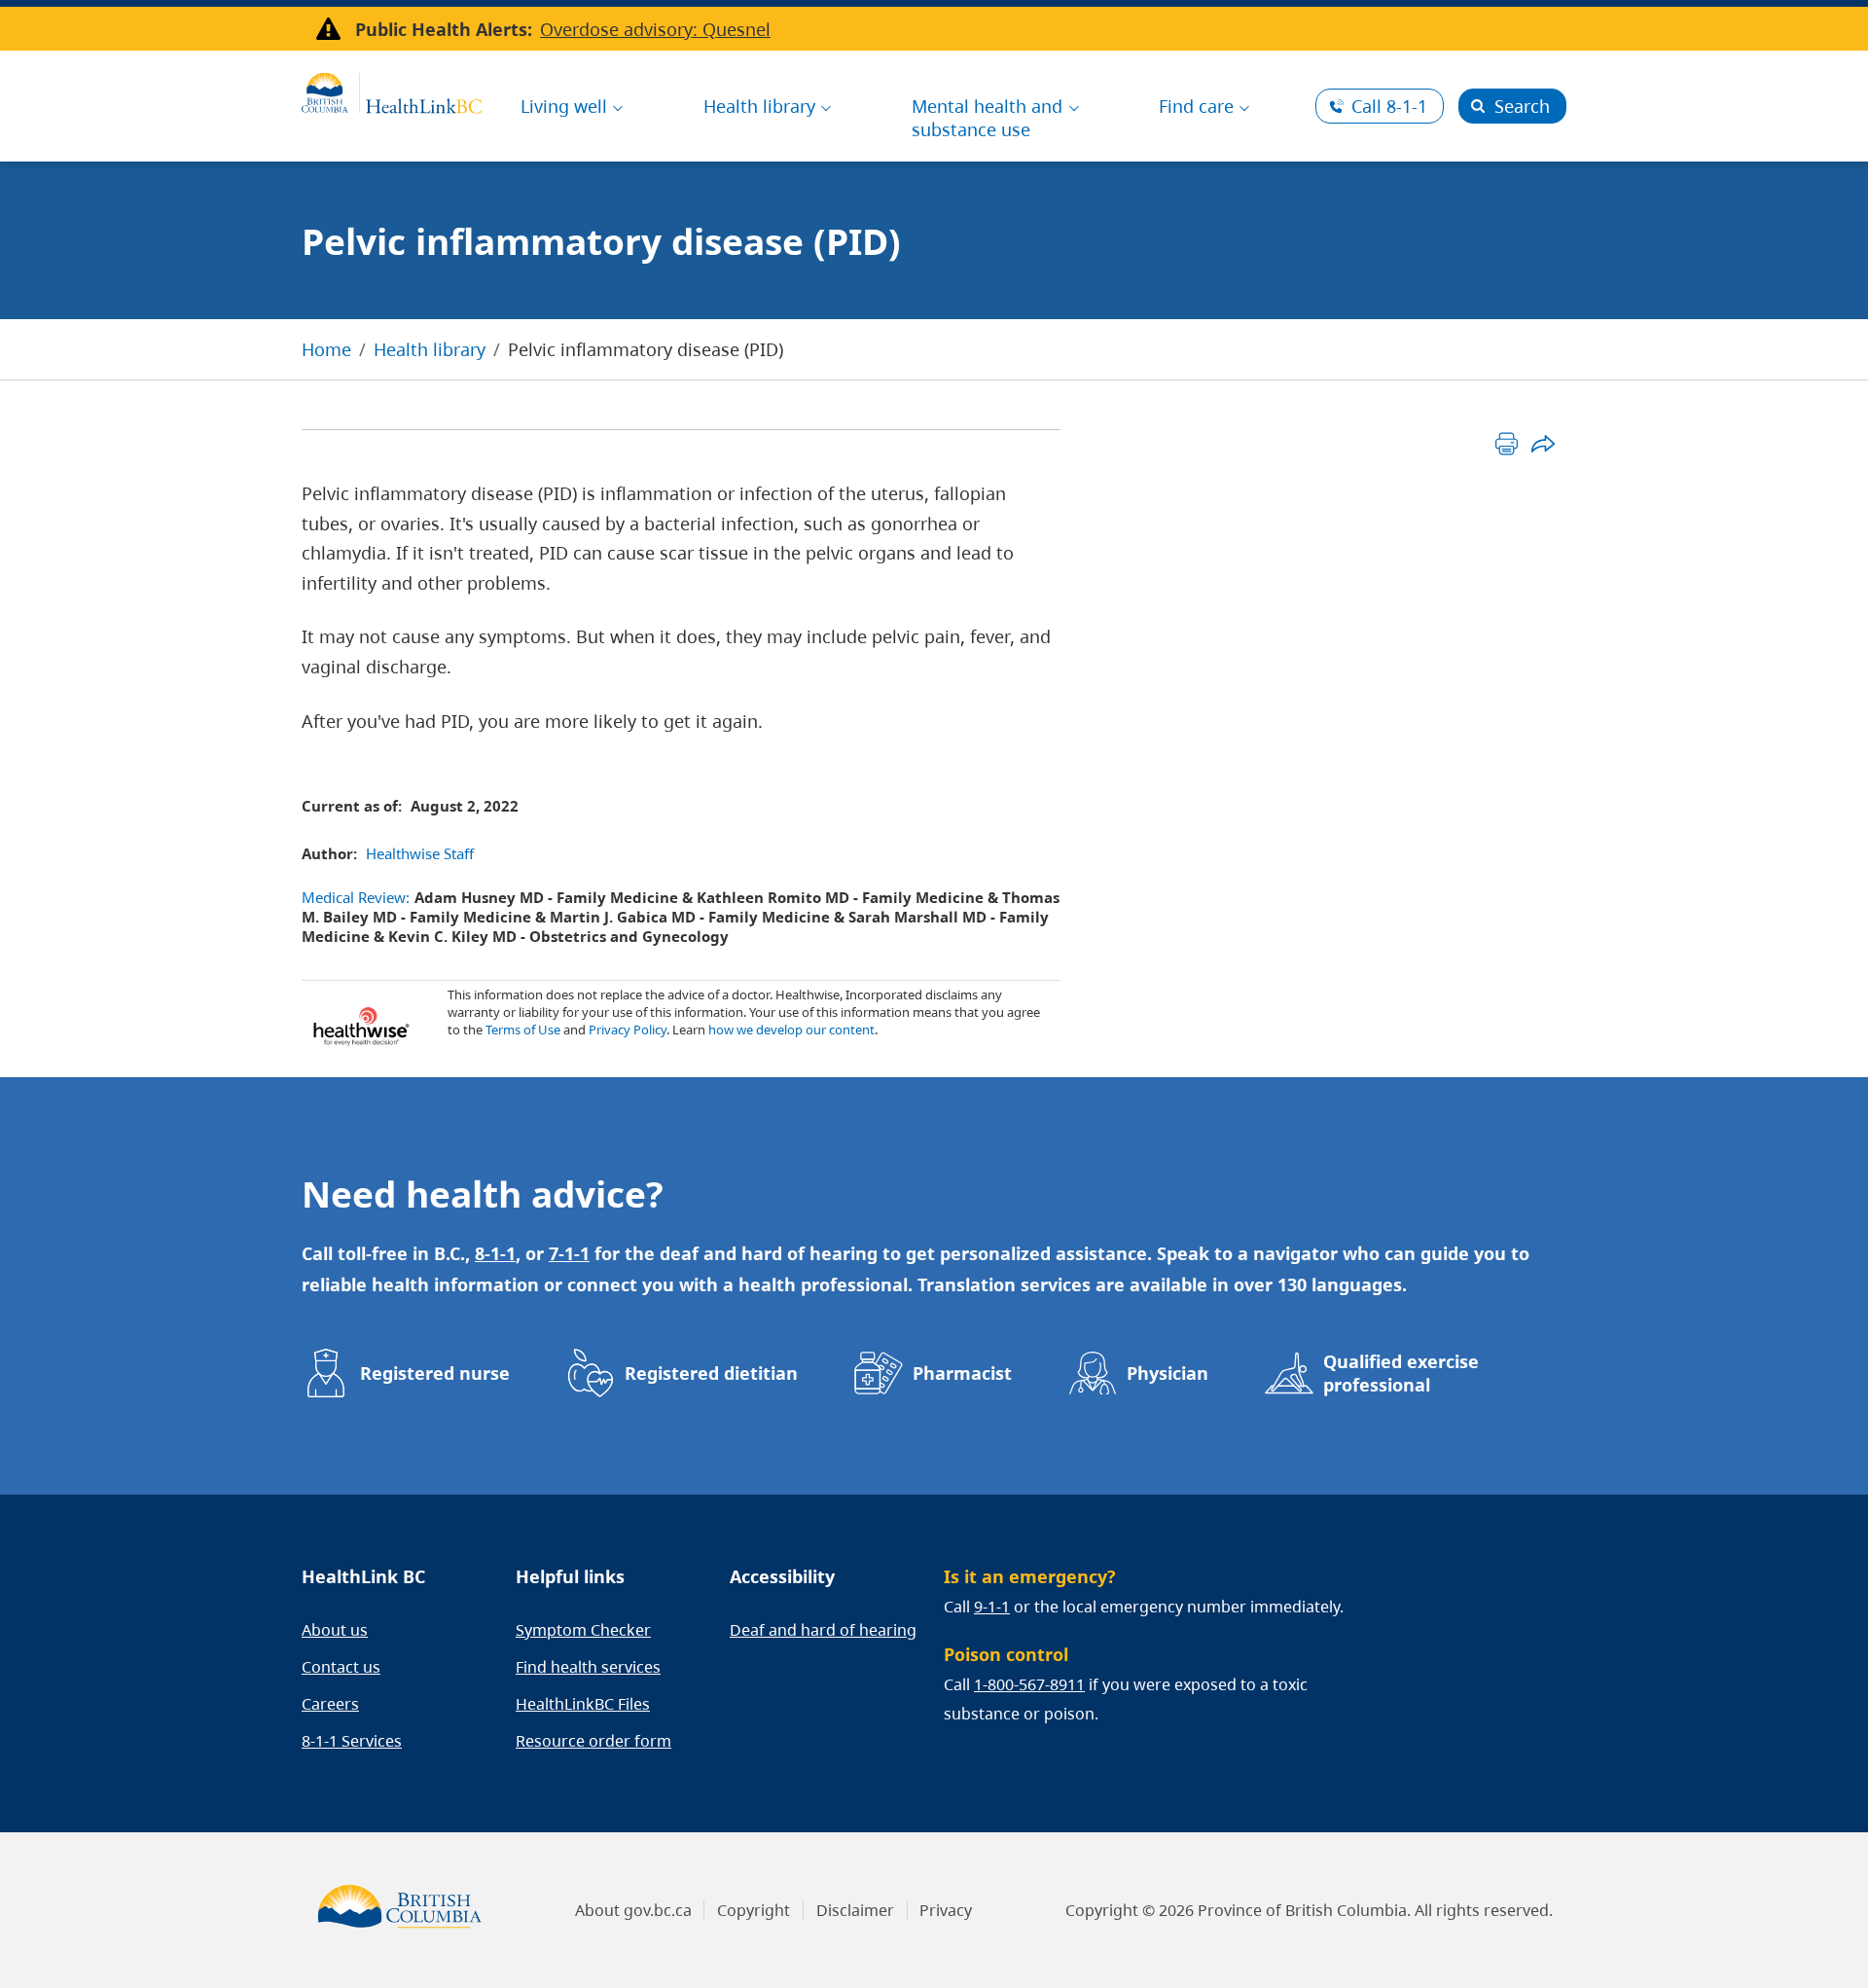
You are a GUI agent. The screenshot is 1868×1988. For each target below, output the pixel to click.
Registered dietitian (711, 1373)
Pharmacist (962, 1373)
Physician (1167, 1373)
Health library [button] (759, 106)
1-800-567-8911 (1029, 1684)
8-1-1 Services (352, 1741)
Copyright (754, 1910)
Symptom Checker (583, 1630)
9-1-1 (992, 1607)
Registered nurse (435, 1373)
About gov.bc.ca (633, 1910)
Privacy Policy (628, 1030)
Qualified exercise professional (1401, 1373)
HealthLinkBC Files (583, 1704)
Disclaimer (855, 1910)
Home (326, 349)
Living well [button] (564, 106)
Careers (330, 1704)
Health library (430, 349)
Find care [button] (1196, 106)
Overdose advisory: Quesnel (655, 29)
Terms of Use (523, 1030)
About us (335, 1630)
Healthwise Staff (420, 853)
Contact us (341, 1667)
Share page (1543, 443)
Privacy (946, 1910)
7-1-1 (569, 1253)
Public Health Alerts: (444, 29)
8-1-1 (1389, 106)
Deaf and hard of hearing (823, 1630)
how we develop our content (791, 1030)
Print (1507, 443)
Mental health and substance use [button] (987, 118)
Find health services (588, 1667)
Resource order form (593, 1741)
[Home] (392, 90)
